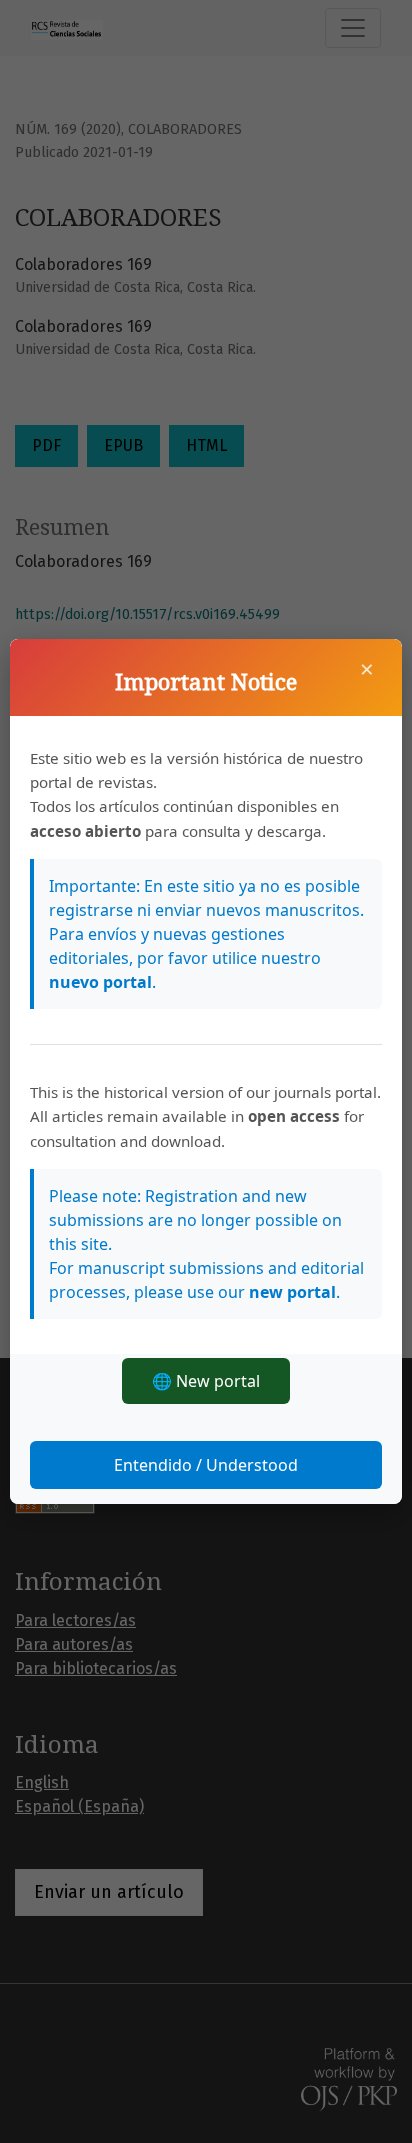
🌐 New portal (206, 1381)
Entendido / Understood (206, 1465)
